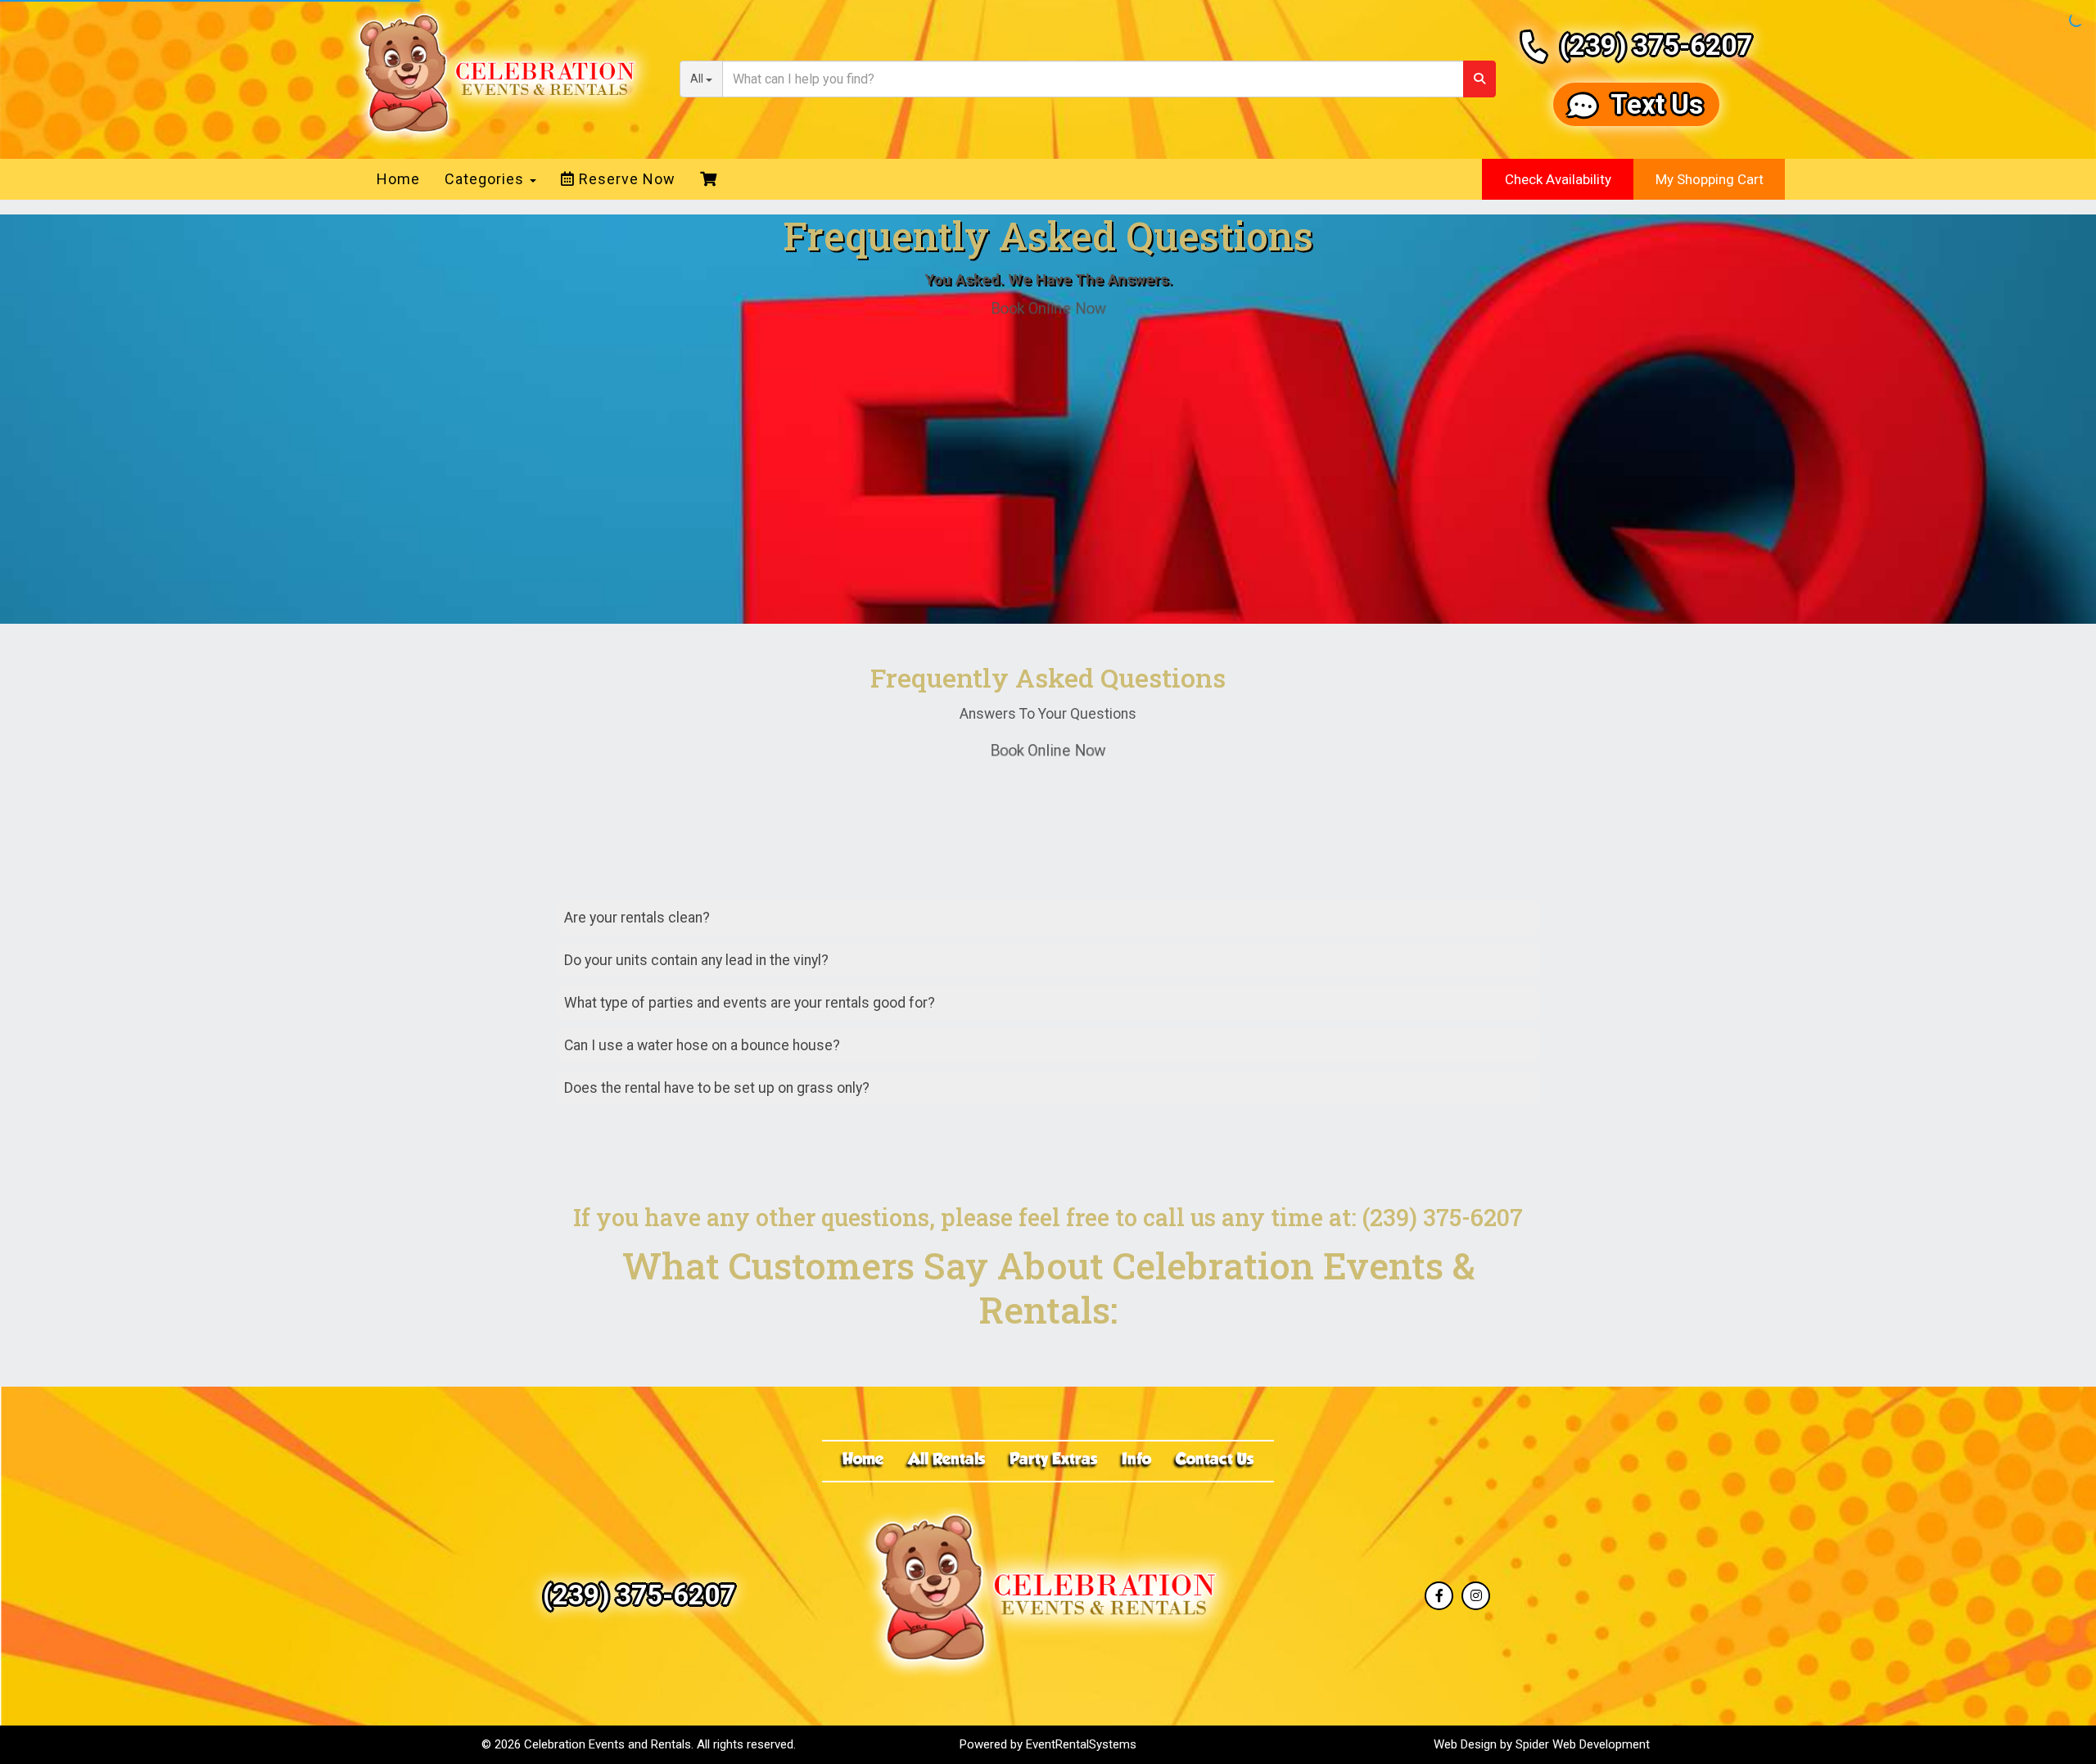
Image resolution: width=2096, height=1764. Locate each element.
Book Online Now (1048, 308)
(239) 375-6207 (1656, 45)
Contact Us (1215, 1460)
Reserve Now (625, 179)
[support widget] (2047, 1725)
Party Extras (1053, 1460)
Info (1136, 1460)
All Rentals (946, 1460)
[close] (2070, 1301)
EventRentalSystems (1081, 1744)
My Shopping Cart (1710, 179)
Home (398, 179)
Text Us (1657, 104)
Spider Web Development (1583, 1744)
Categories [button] (486, 179)
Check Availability (1558, 179)
